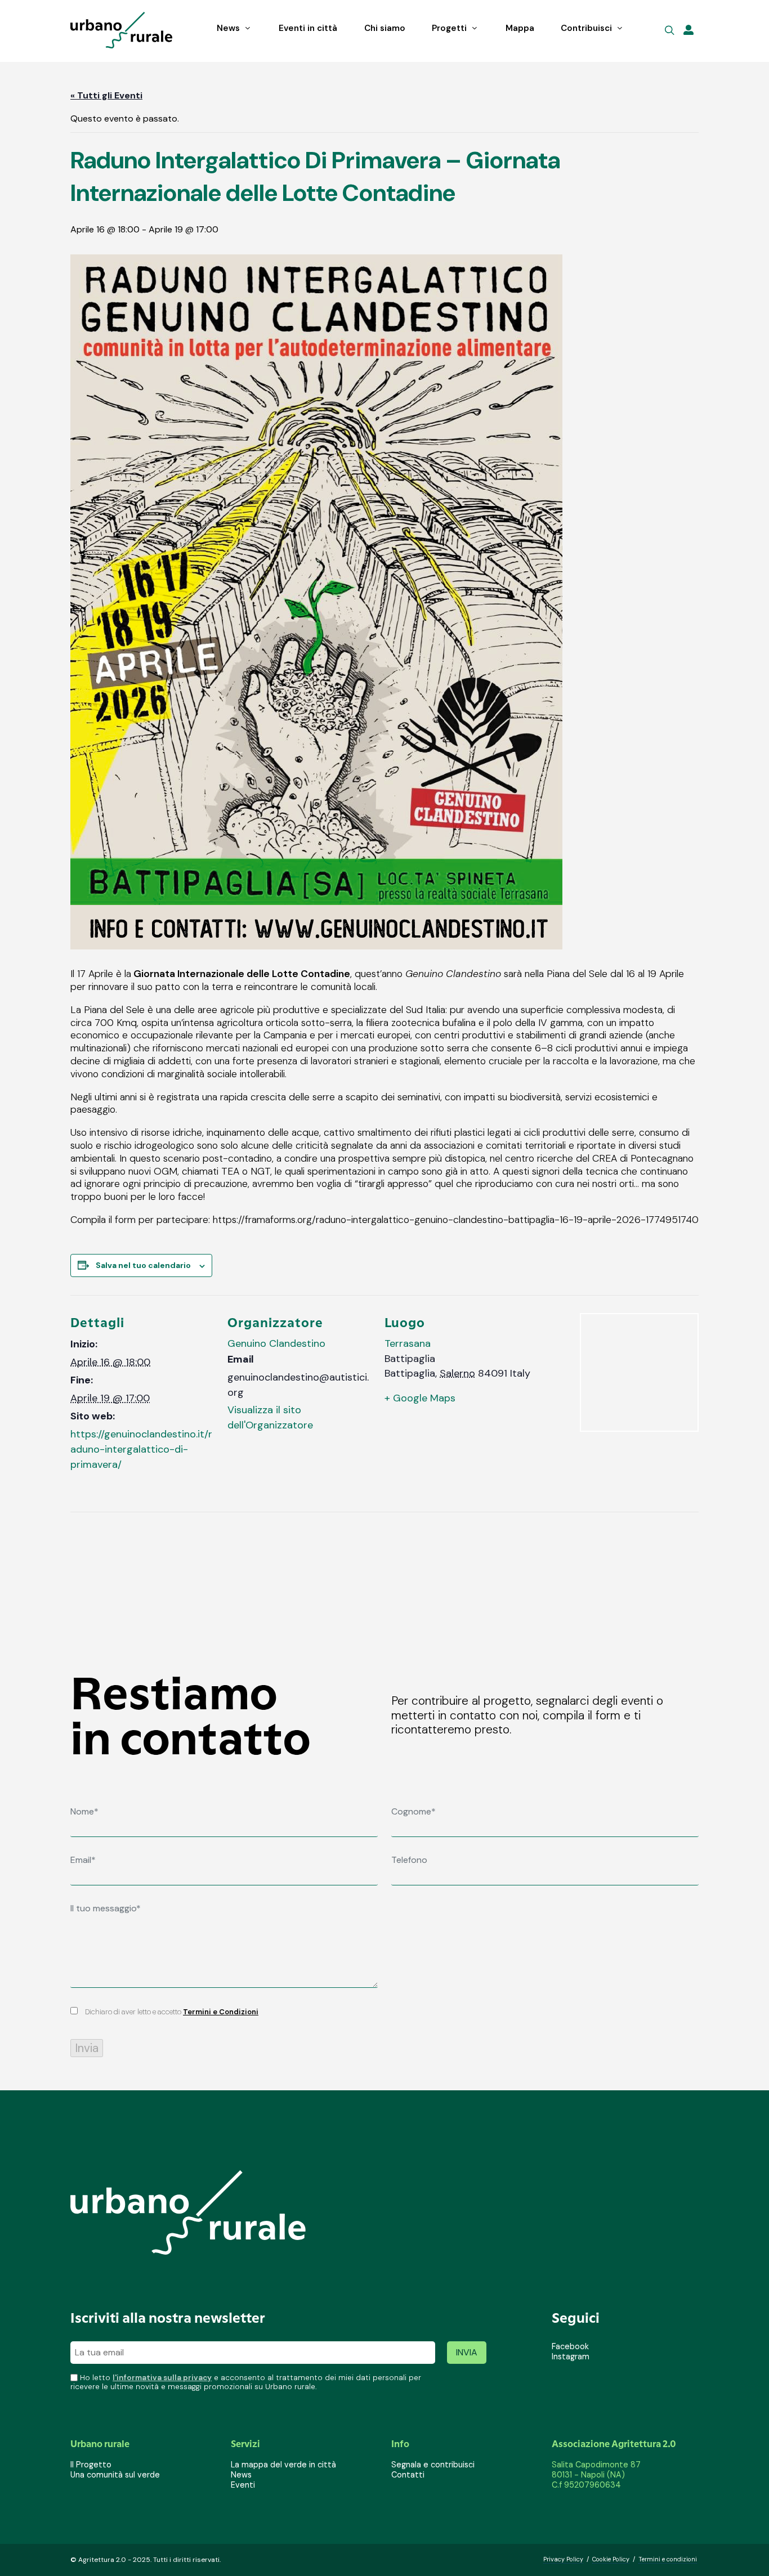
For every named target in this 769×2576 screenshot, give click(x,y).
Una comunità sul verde (115, 2475)
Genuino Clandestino (276, 1343)
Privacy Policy (563, 2559)
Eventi (243, 2485)
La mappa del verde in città (283, 2465)
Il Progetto (91, 2465)
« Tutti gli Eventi (106, 95)
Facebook (570, 2346)
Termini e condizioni (668, 2559)
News (241, 2475)
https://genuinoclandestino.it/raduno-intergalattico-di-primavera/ (141, 1449)
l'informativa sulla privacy (162, 2378)
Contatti (408, 2475)
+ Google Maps (420, 1398)
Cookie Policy (611, 2559)
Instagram (571, 2357)
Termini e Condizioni (221, 2012)
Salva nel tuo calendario (143, 1265)
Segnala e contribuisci (433, 2465)
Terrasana (408, 1343)
